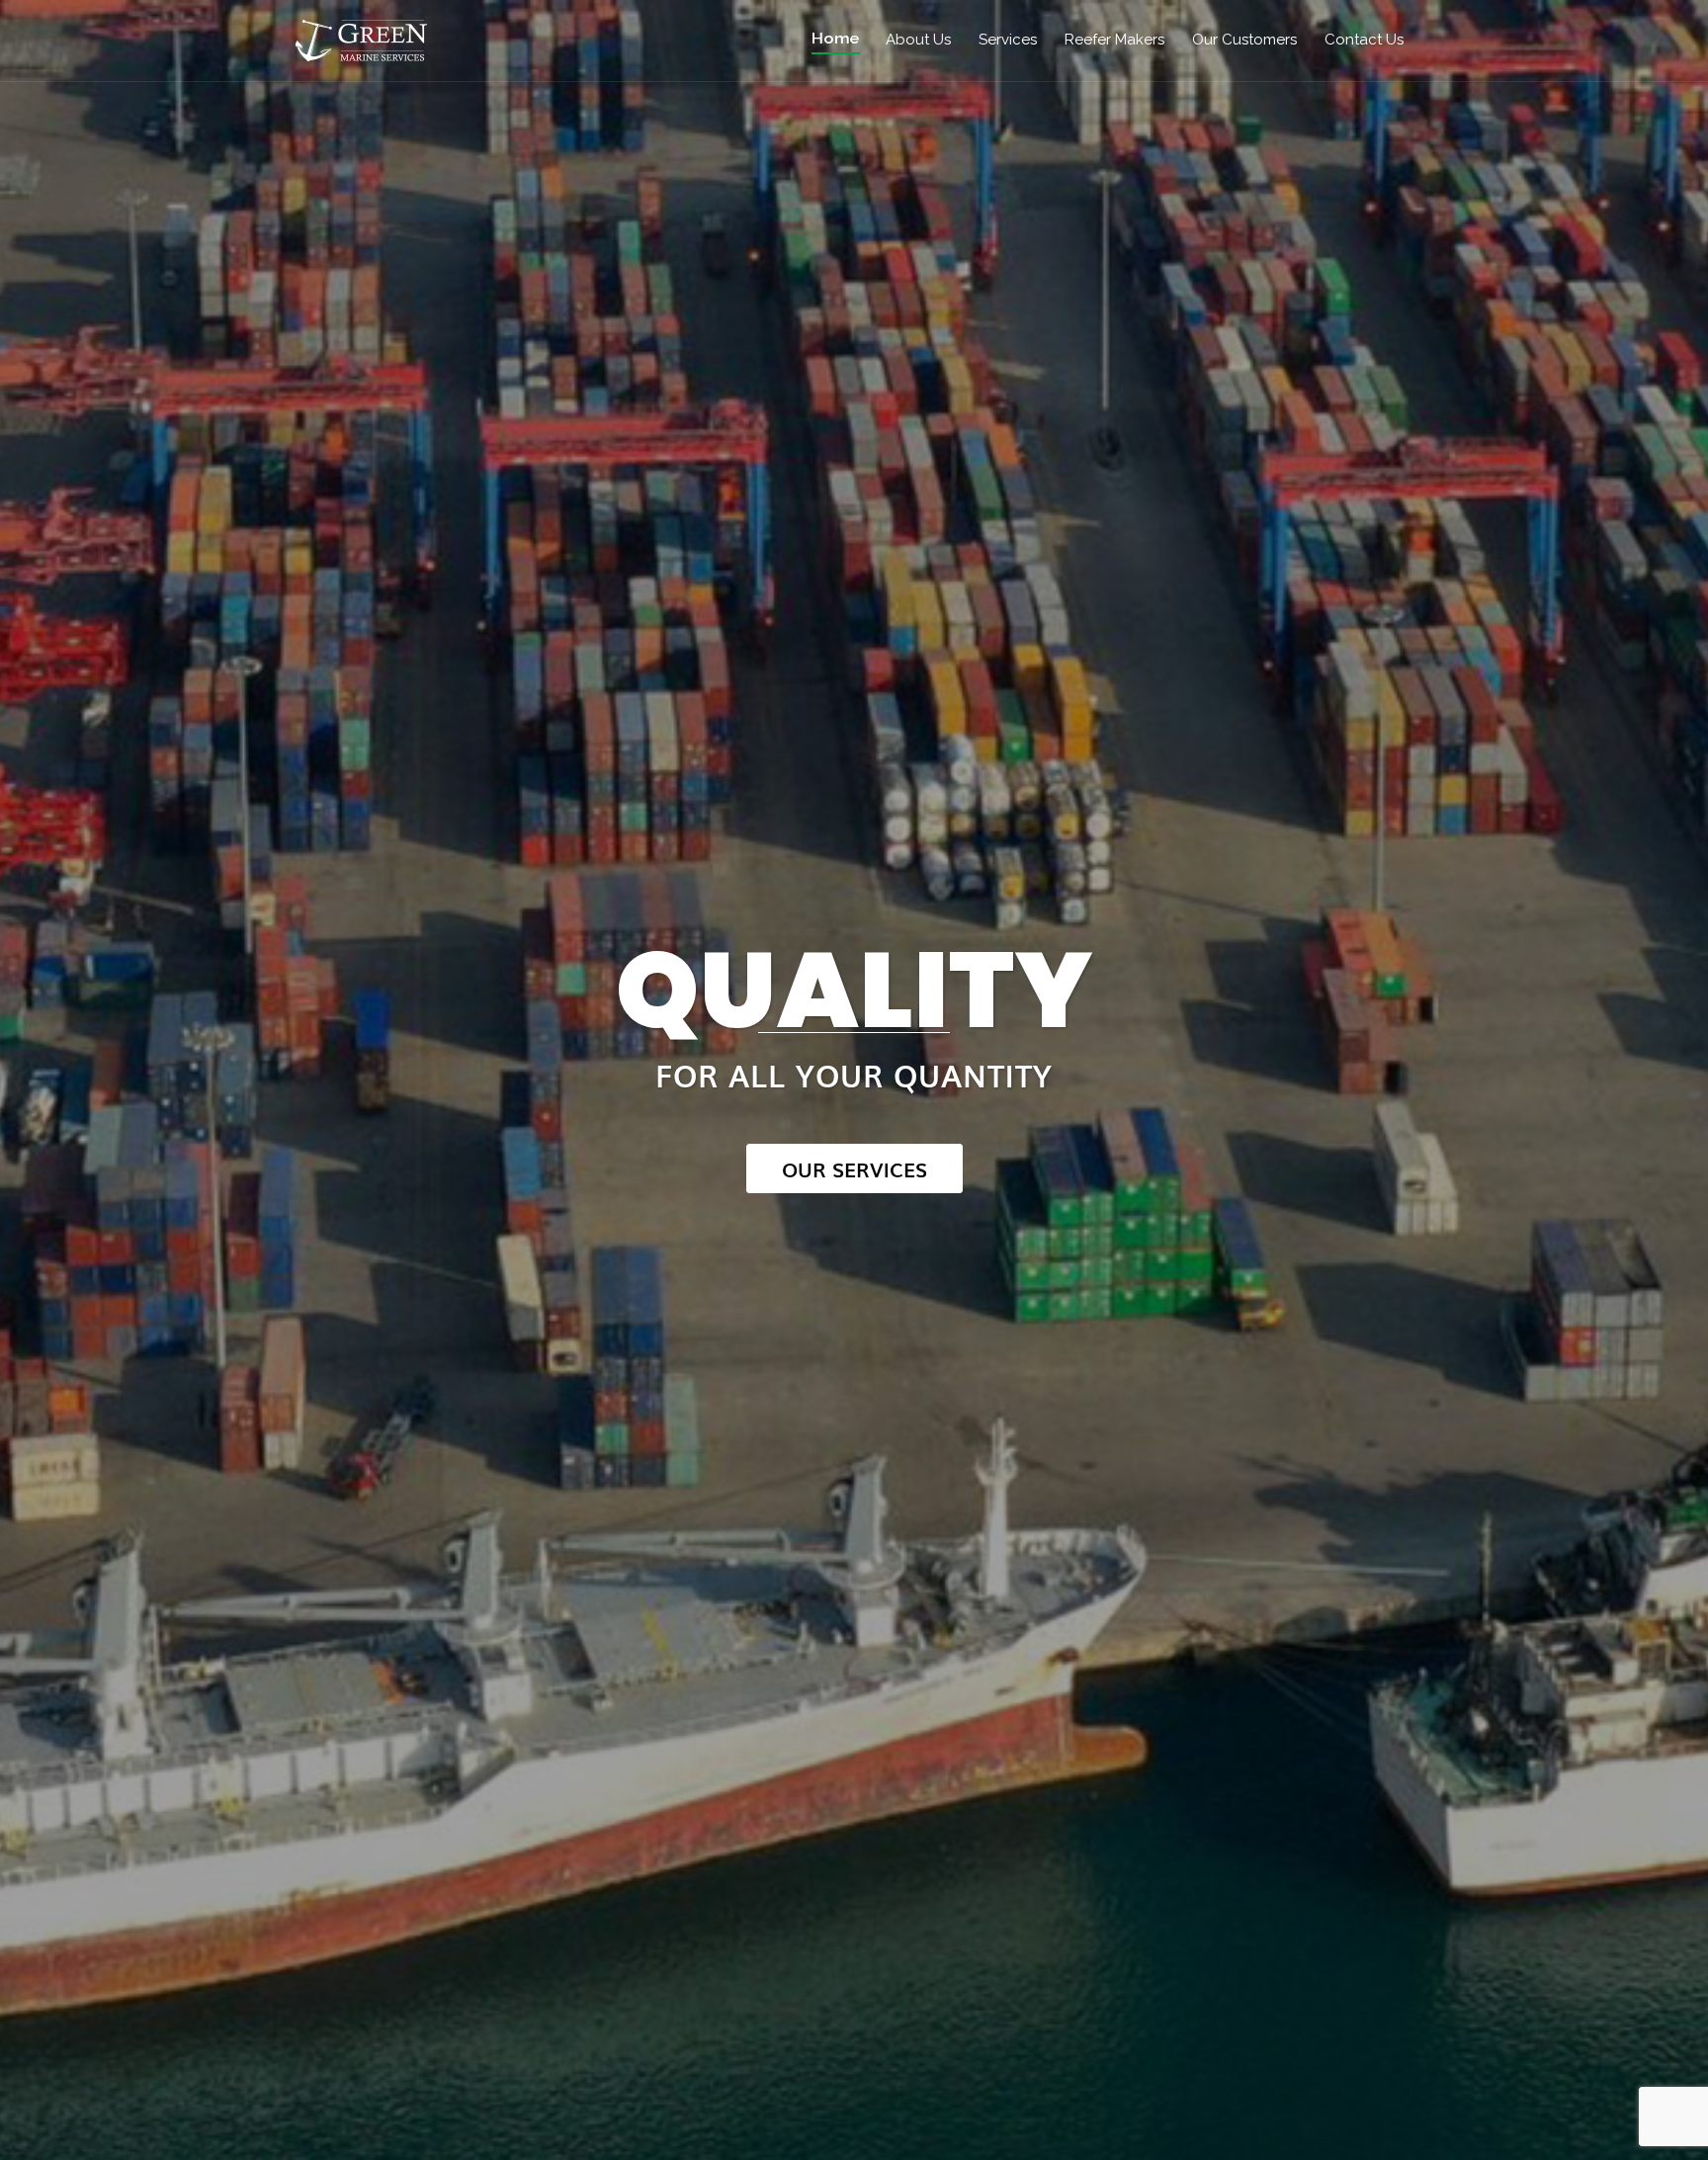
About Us (918, 40)
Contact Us (1364, 40)
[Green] (362, 40)
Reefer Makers (1114, 40)
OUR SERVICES (854, 1168)
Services (1008, 40)
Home (836, 39)
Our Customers (1244, 40)
